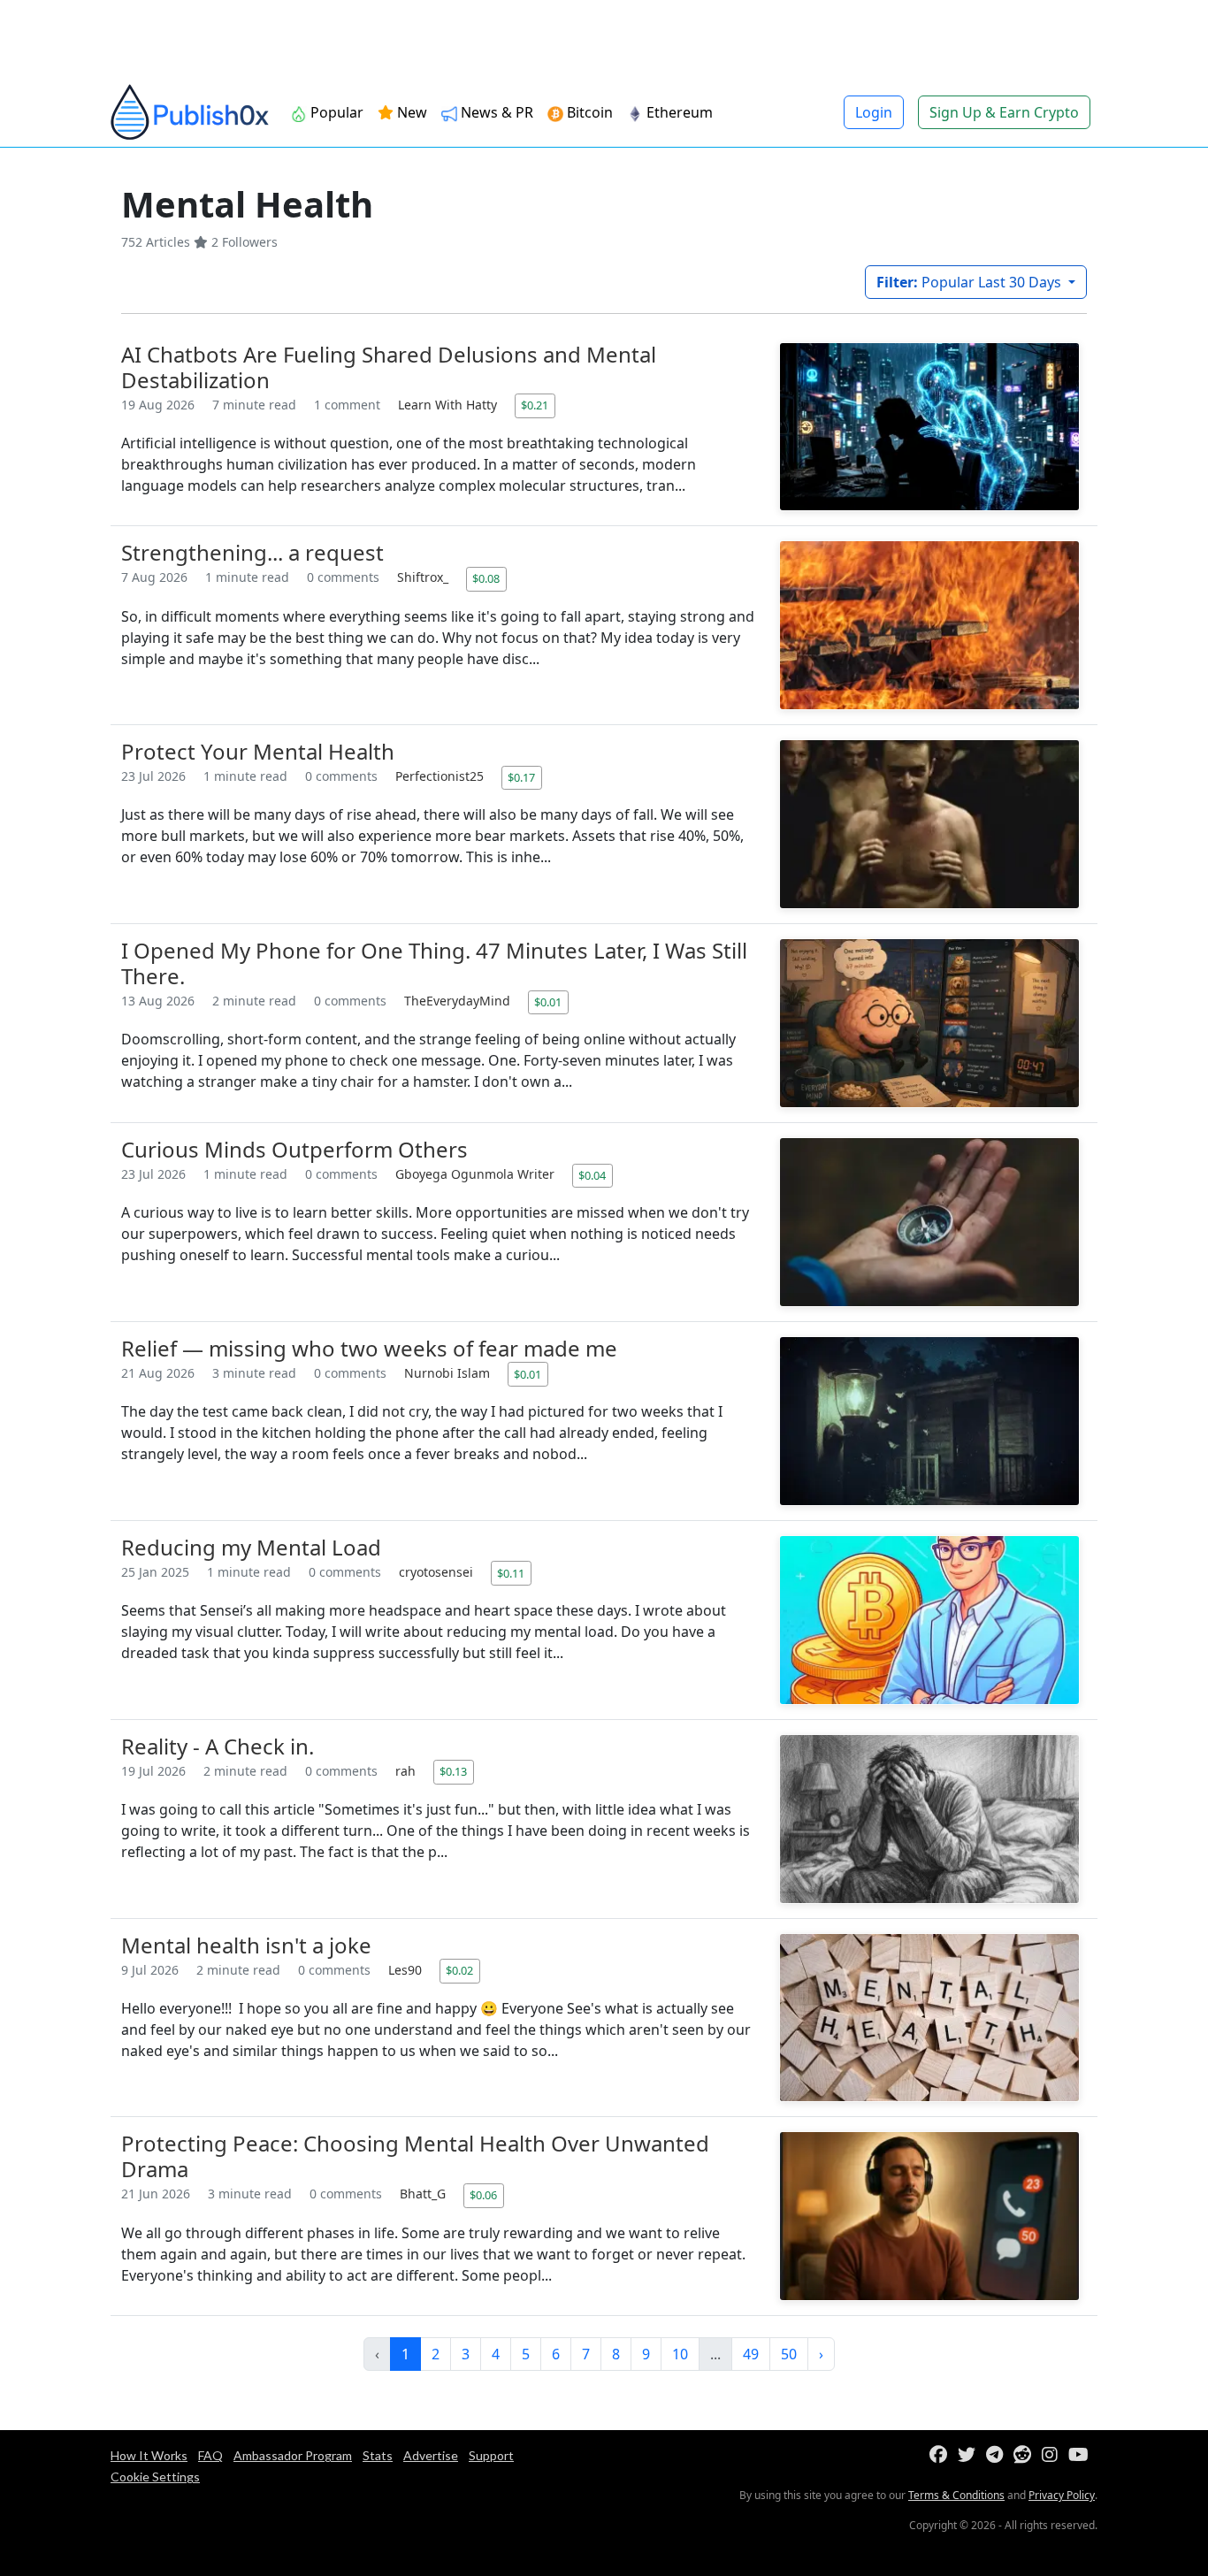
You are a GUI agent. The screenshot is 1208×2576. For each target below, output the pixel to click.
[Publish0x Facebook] (942, 2455)
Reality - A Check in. (218, 1746)
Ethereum (678, 112)
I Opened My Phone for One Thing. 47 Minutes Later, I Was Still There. (434, 963)
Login (874, 112)
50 (789, 2354)
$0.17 (521, 777)
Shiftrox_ (424, 577)
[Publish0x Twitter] (970, 2455)
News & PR (495, 112)
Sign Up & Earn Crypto (1004, 112)
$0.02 (459, 1970)
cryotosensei (438, 1572)
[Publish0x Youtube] (1082, 2455)
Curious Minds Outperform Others (294, 1149)
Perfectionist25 (441, 776)
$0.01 (548, 1002)
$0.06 (483, 2195)
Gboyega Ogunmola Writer (477, 1174)
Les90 (407, 1970)
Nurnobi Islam (449, 1373)
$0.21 (535, 405)
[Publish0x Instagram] (1053, 2455)
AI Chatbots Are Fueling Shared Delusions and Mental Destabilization (389, 367)
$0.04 (592, 1175)
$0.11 (511, 1573)
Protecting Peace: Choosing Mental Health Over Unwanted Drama (415, 2156)
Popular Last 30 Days (971, 282)
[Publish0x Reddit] (1026, 2455)
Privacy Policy (1062, 2495)
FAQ (210, 2455)
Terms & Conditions (956, 2495)
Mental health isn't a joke (246, 1945)
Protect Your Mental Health (258, 751)
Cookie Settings (155, 2477)
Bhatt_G (424, 2194)
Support (491, 2455)
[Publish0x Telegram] (998, 2455)
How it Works (149, 2455)
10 (680, 2354)
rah (407, 1771)
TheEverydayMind (459, 1001)
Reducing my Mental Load (251, 1547)
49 (751, 2354)
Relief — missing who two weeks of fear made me (369, 1348)
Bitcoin (588, 112)
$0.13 (453, 1771)
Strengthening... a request (252, 552)
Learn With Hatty (449, 405)
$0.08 (486, 578)
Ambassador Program (293, 2455)
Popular (335, 112)
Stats (378, 2455)
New (410, 112)
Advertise (431, 2455)
